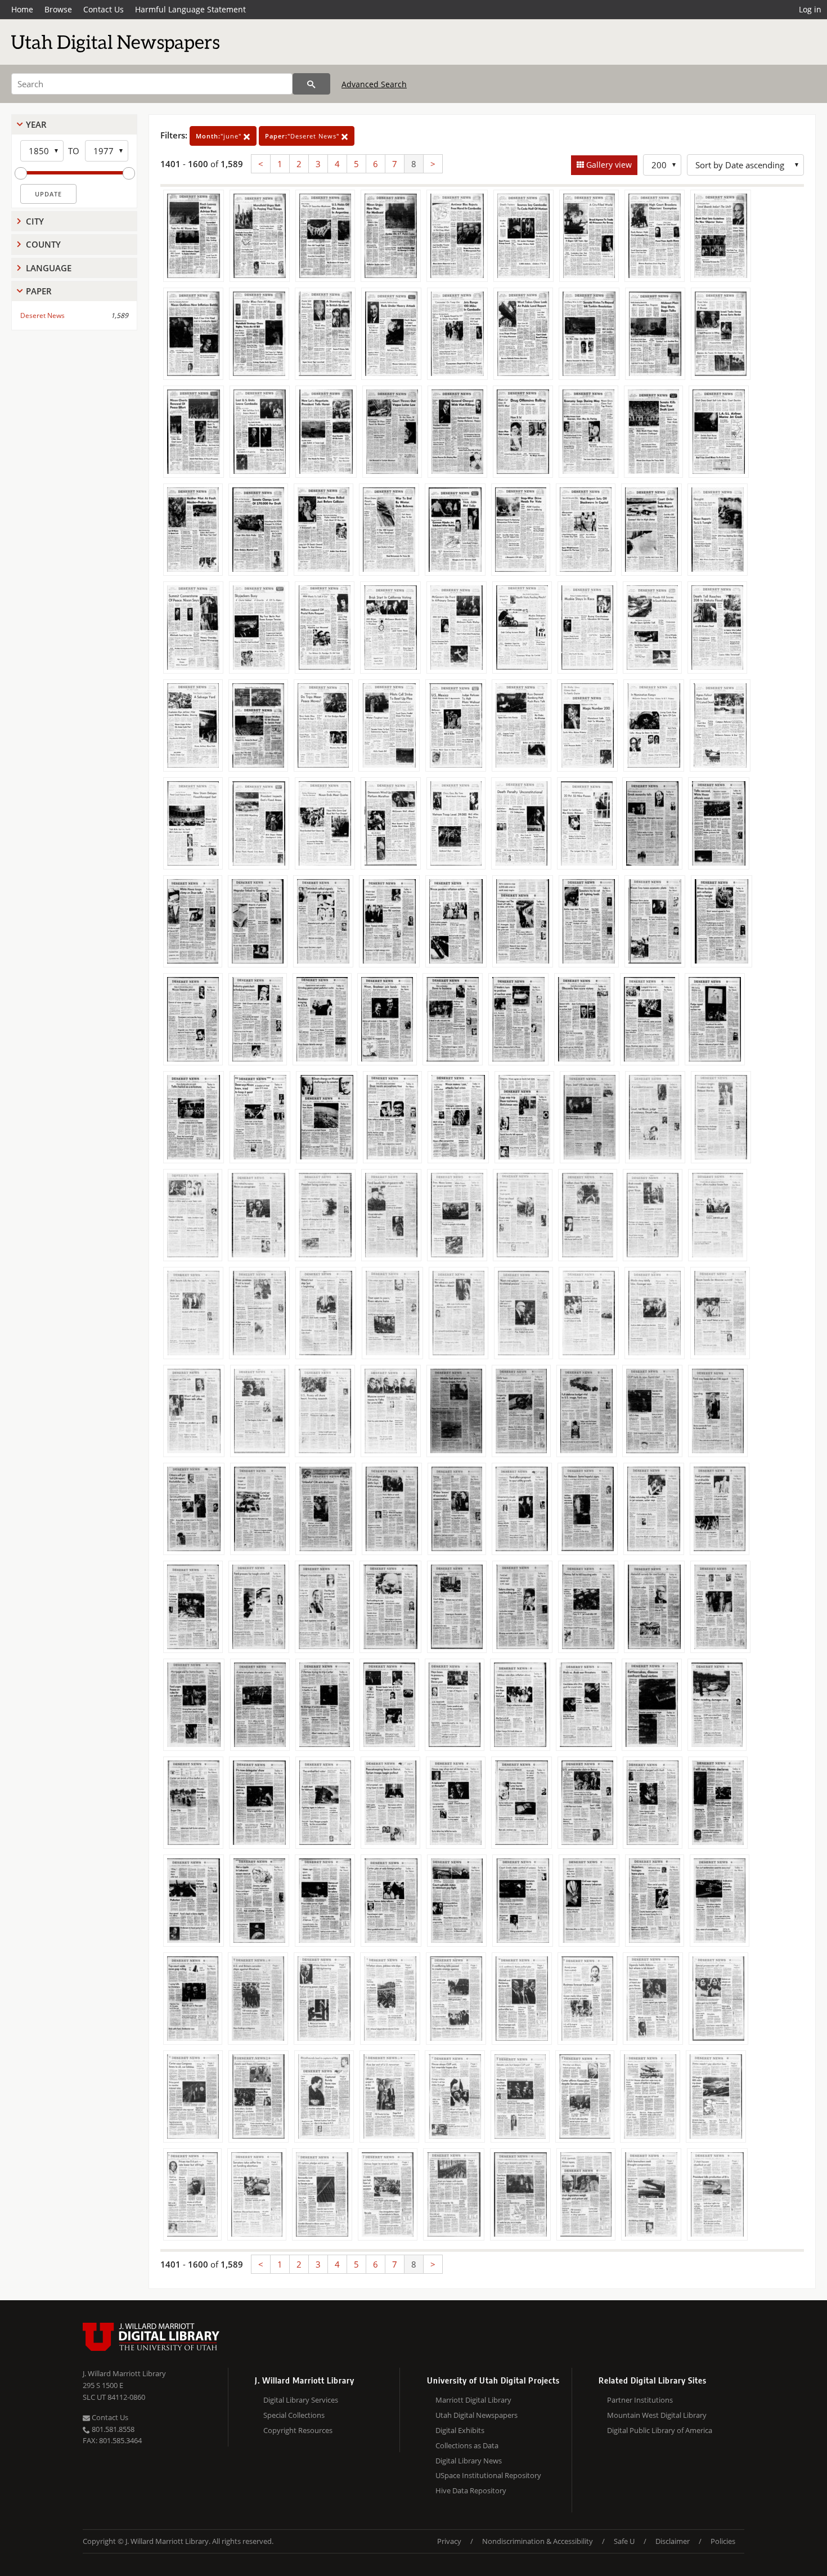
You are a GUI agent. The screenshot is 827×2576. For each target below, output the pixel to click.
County (43, 244)
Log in (810, 9)
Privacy (449, 2541)
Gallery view (608, 165)
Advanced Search (374, 84)
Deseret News (42, 315)
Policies (723, 2541)
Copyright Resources (298, 2430)
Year (36, 124)
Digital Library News (469, 2461)
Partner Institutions (640, 2400)
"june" (220, 136)
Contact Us (104, 9)
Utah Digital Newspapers (477, 2415)
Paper (39, 291)
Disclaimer (673, 2541)
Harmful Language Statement (190, 9)
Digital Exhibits (460, 2430)
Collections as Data (467, 2445)
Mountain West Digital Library (657, 2415)
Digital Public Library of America (660, 2430)
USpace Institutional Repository (488, 2475)
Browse (58, 9)
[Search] (311, 84)
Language (49, 268)
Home (22, 9)
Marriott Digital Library (473, 2400)
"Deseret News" (303, 136)
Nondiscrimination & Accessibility (538, 2541)
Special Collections (294, 2415)
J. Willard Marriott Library (124, 2373)
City (35, 221)
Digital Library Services (301, 2400)
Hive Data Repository (471, 2490)
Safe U (624, 2541)
